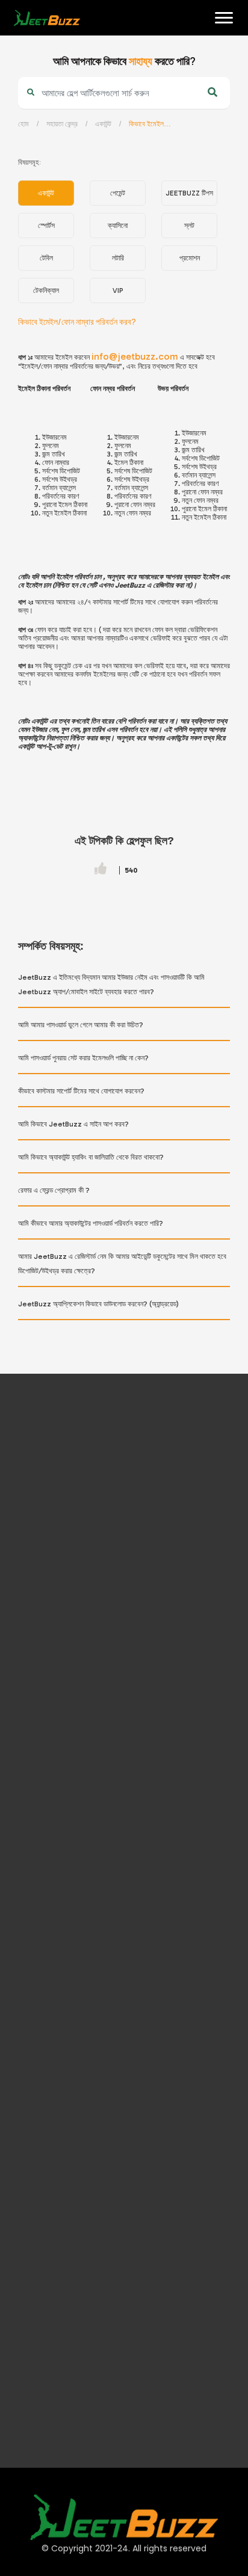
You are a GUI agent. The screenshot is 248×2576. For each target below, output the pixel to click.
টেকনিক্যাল (46, 290)
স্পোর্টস (46, 226)
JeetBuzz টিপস (189, 193)
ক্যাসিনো (118, 226)
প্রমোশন (190, 258)
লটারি (118, 258)
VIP (118, 290)
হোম (19, 55)
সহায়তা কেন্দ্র (62, 124)
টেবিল (46, 258)
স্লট (189, 226)
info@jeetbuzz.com (135, 356)
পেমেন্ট (118, 193)
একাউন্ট (103, 124)
